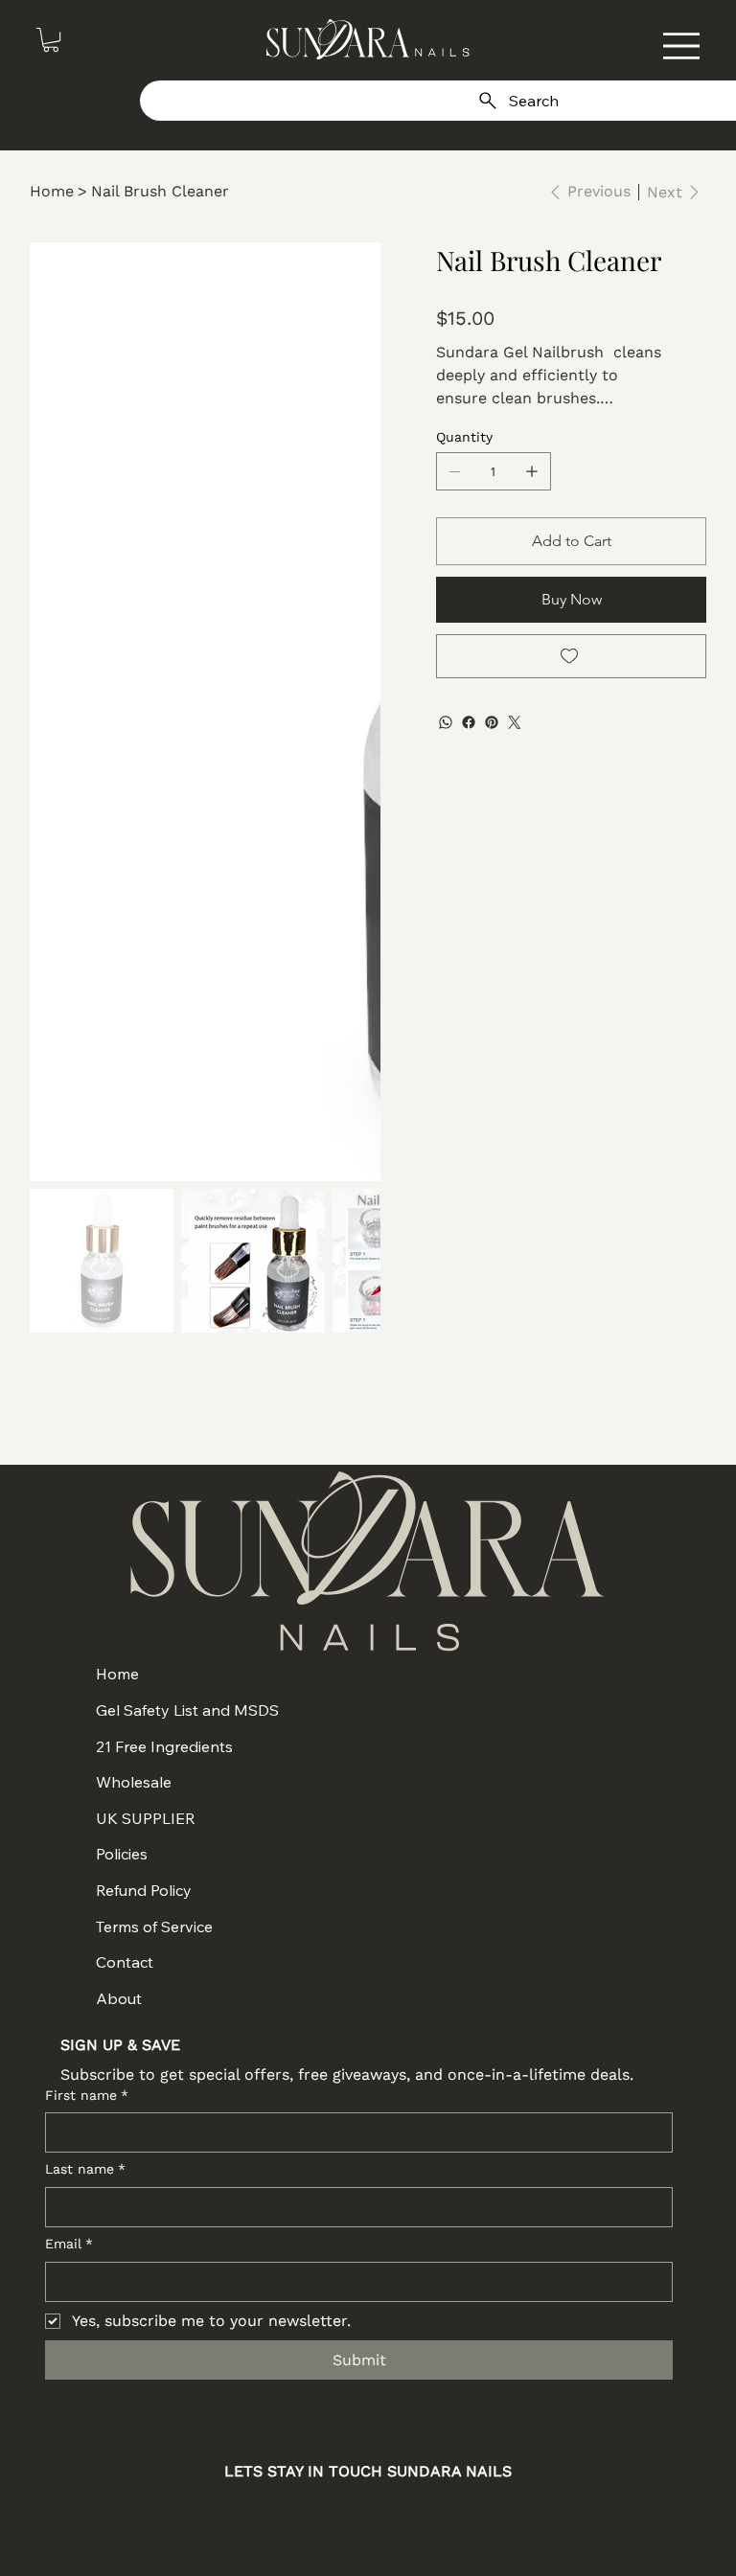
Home (117, 1674)
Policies (122, 1854)
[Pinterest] (492, 722)
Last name (85, 2169)
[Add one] (532, 471)
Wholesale (134, 1782)
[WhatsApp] (446, 722)
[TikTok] (440, 2516)
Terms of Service (154, 1926)
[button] (51, 40)
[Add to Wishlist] (572, 656)
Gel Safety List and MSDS (187, 1710)
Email (69, 2244)
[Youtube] (392, 2516)
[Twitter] (515, 722)
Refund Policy (144, 1890)
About (119, 1998)
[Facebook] (469, 722)
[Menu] (681, 46)
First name (87, 2095)
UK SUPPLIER (146, 1818)
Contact (125, 1962)
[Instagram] (296, 2516)
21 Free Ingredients (164, 1746)
